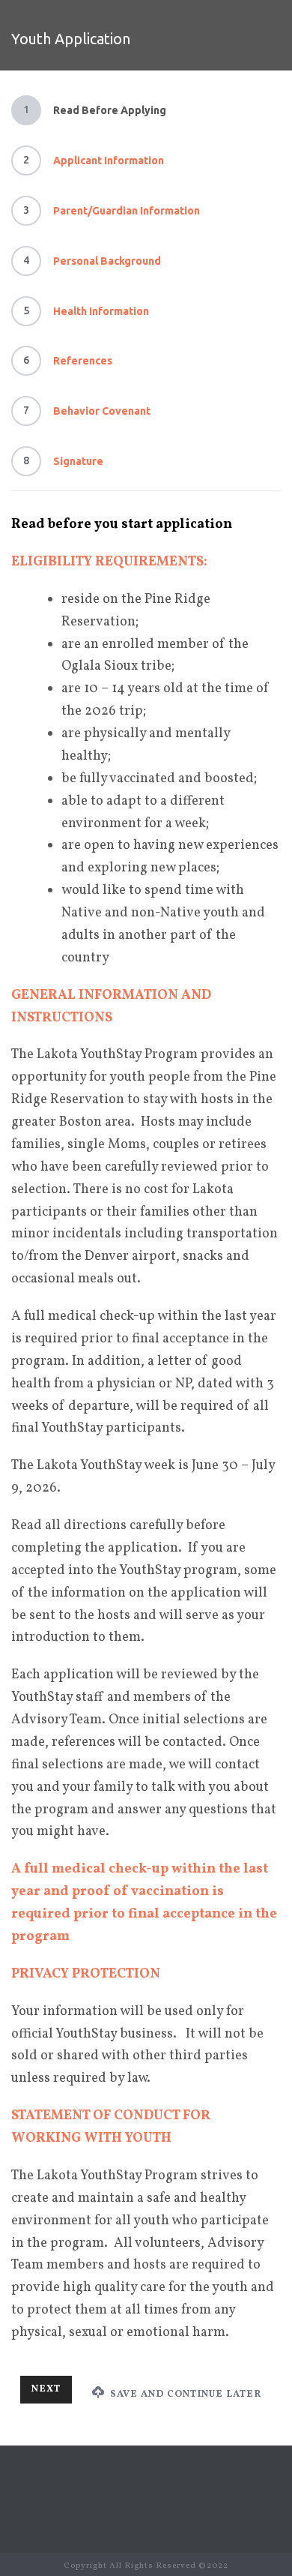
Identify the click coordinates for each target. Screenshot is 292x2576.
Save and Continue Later (184, 2395)
